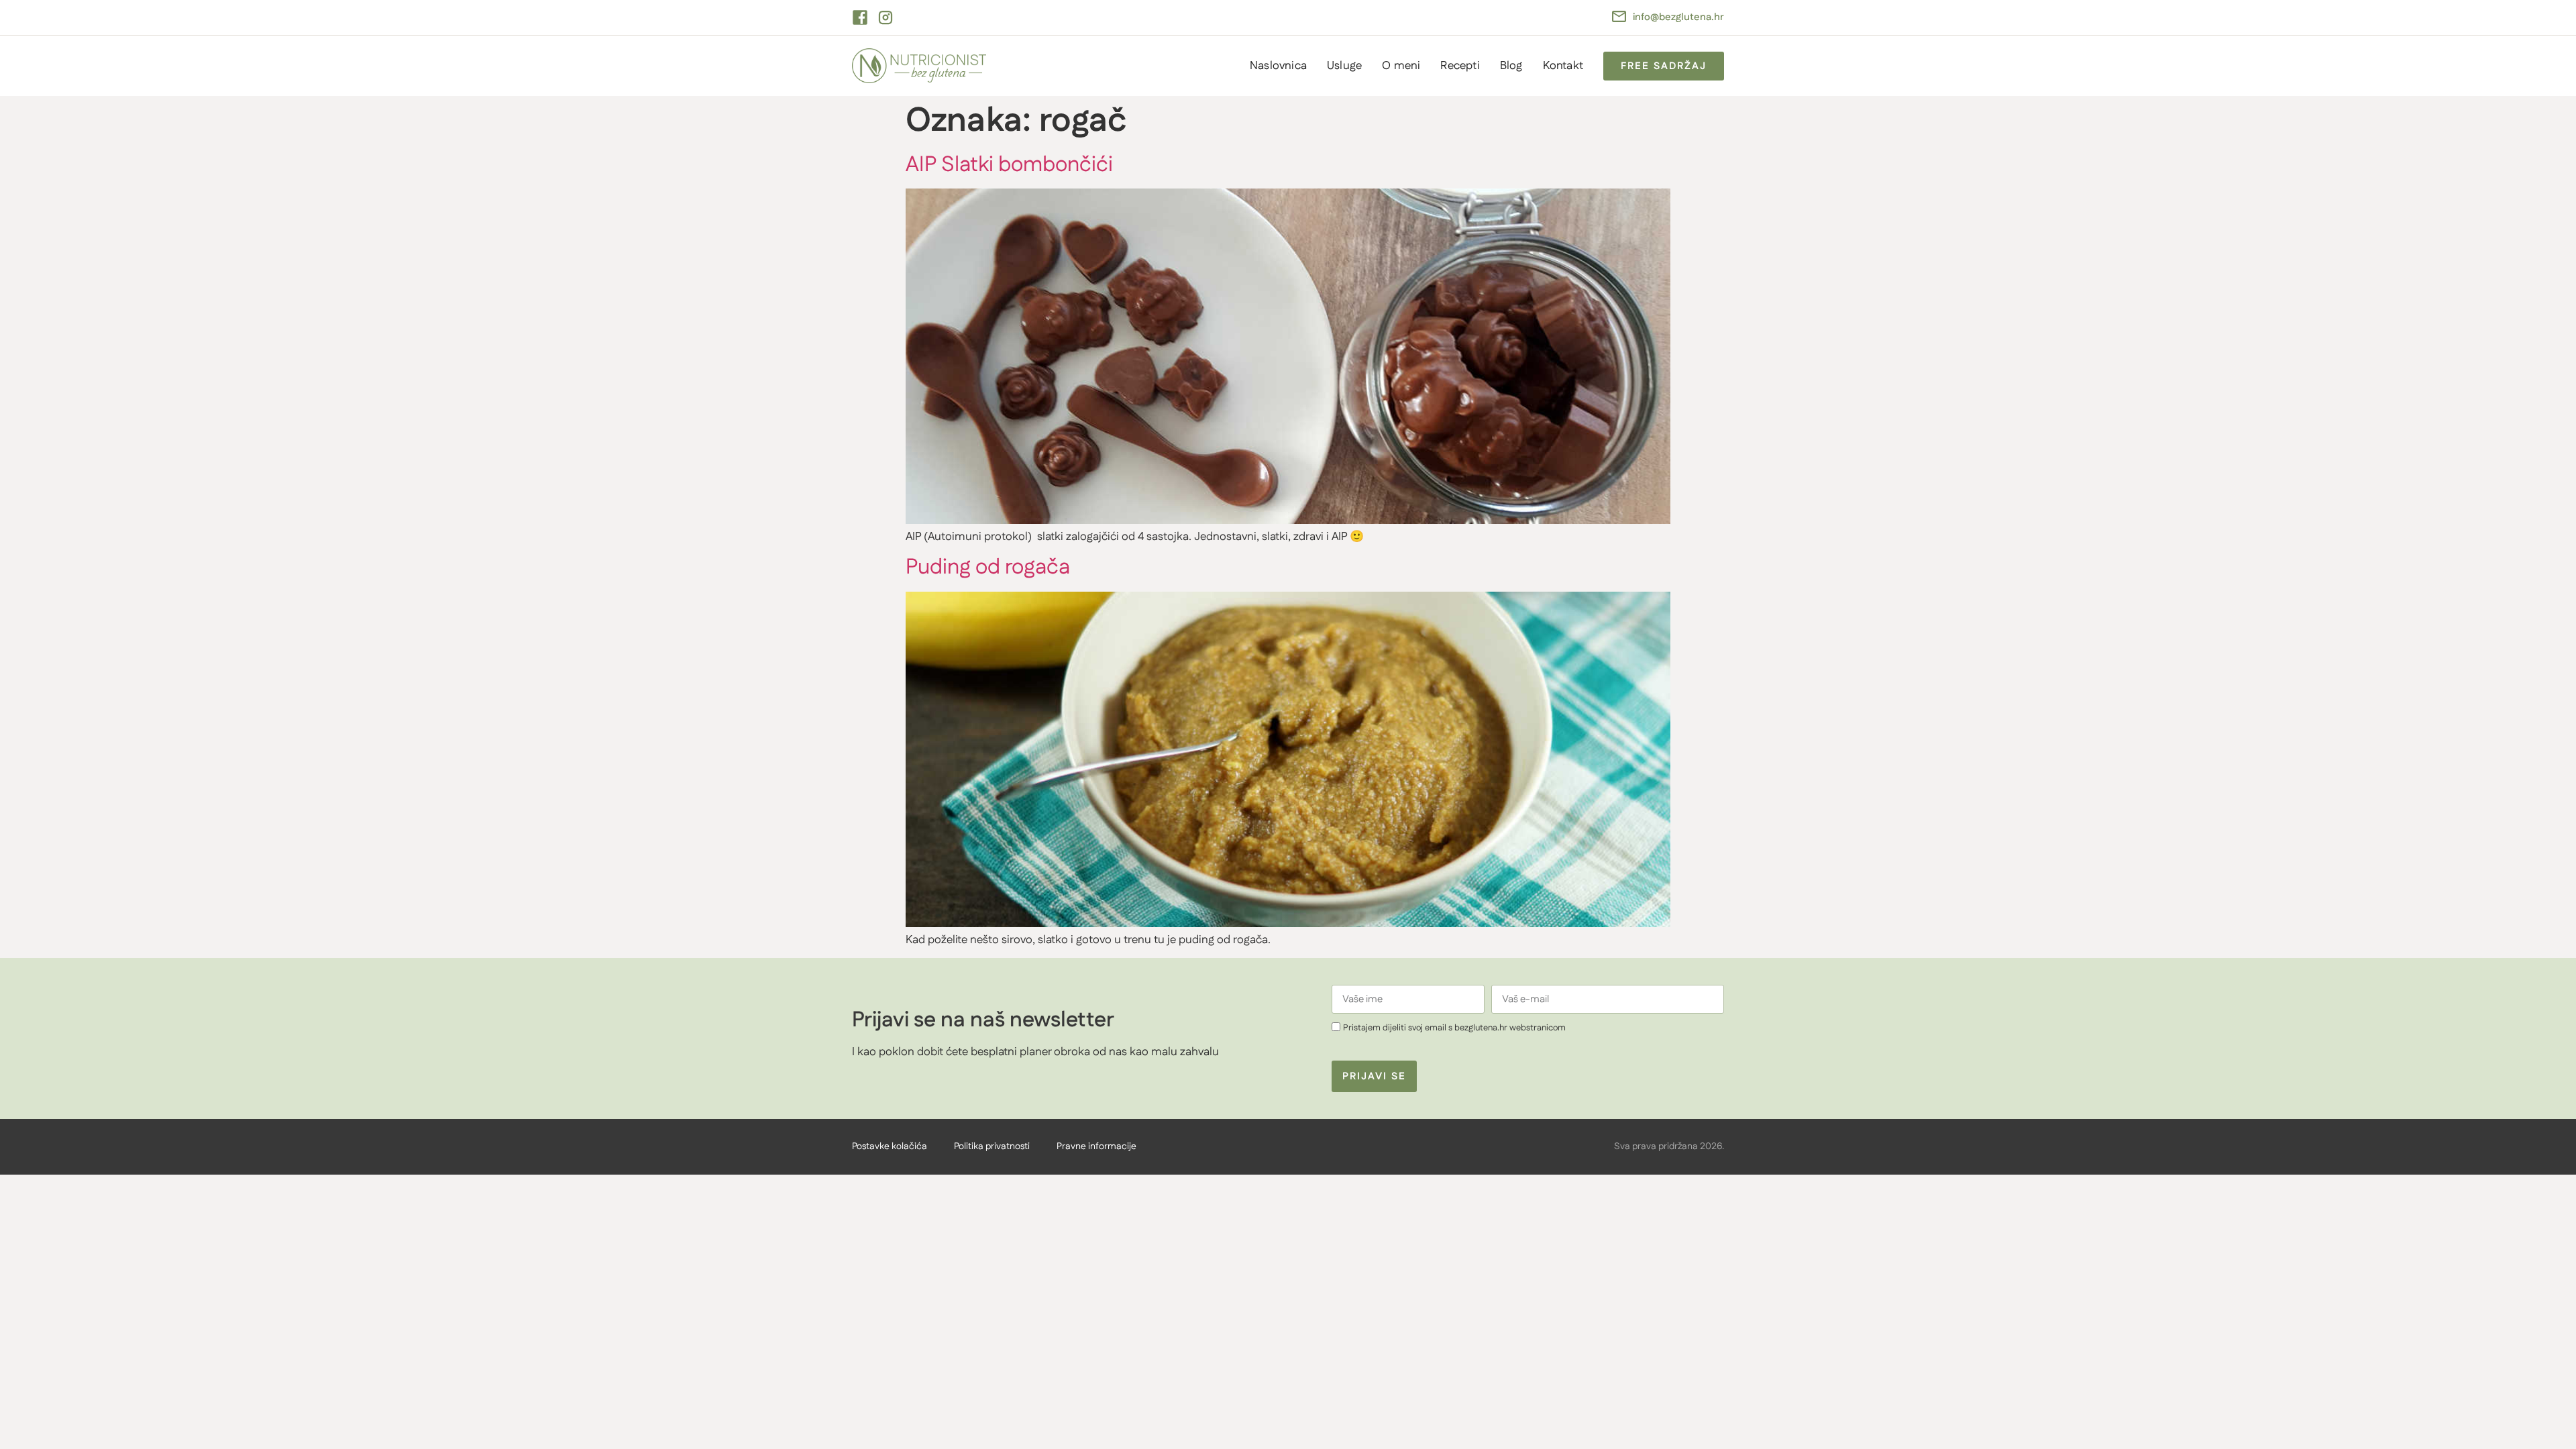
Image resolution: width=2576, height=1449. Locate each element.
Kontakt (1563, 66)
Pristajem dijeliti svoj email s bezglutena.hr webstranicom (1454, 1028)
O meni (1401, 66)
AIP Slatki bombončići (1009, 165)
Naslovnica (1278, 66)
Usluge (1344, 66)
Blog (1511, 66)
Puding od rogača (988, 567)
